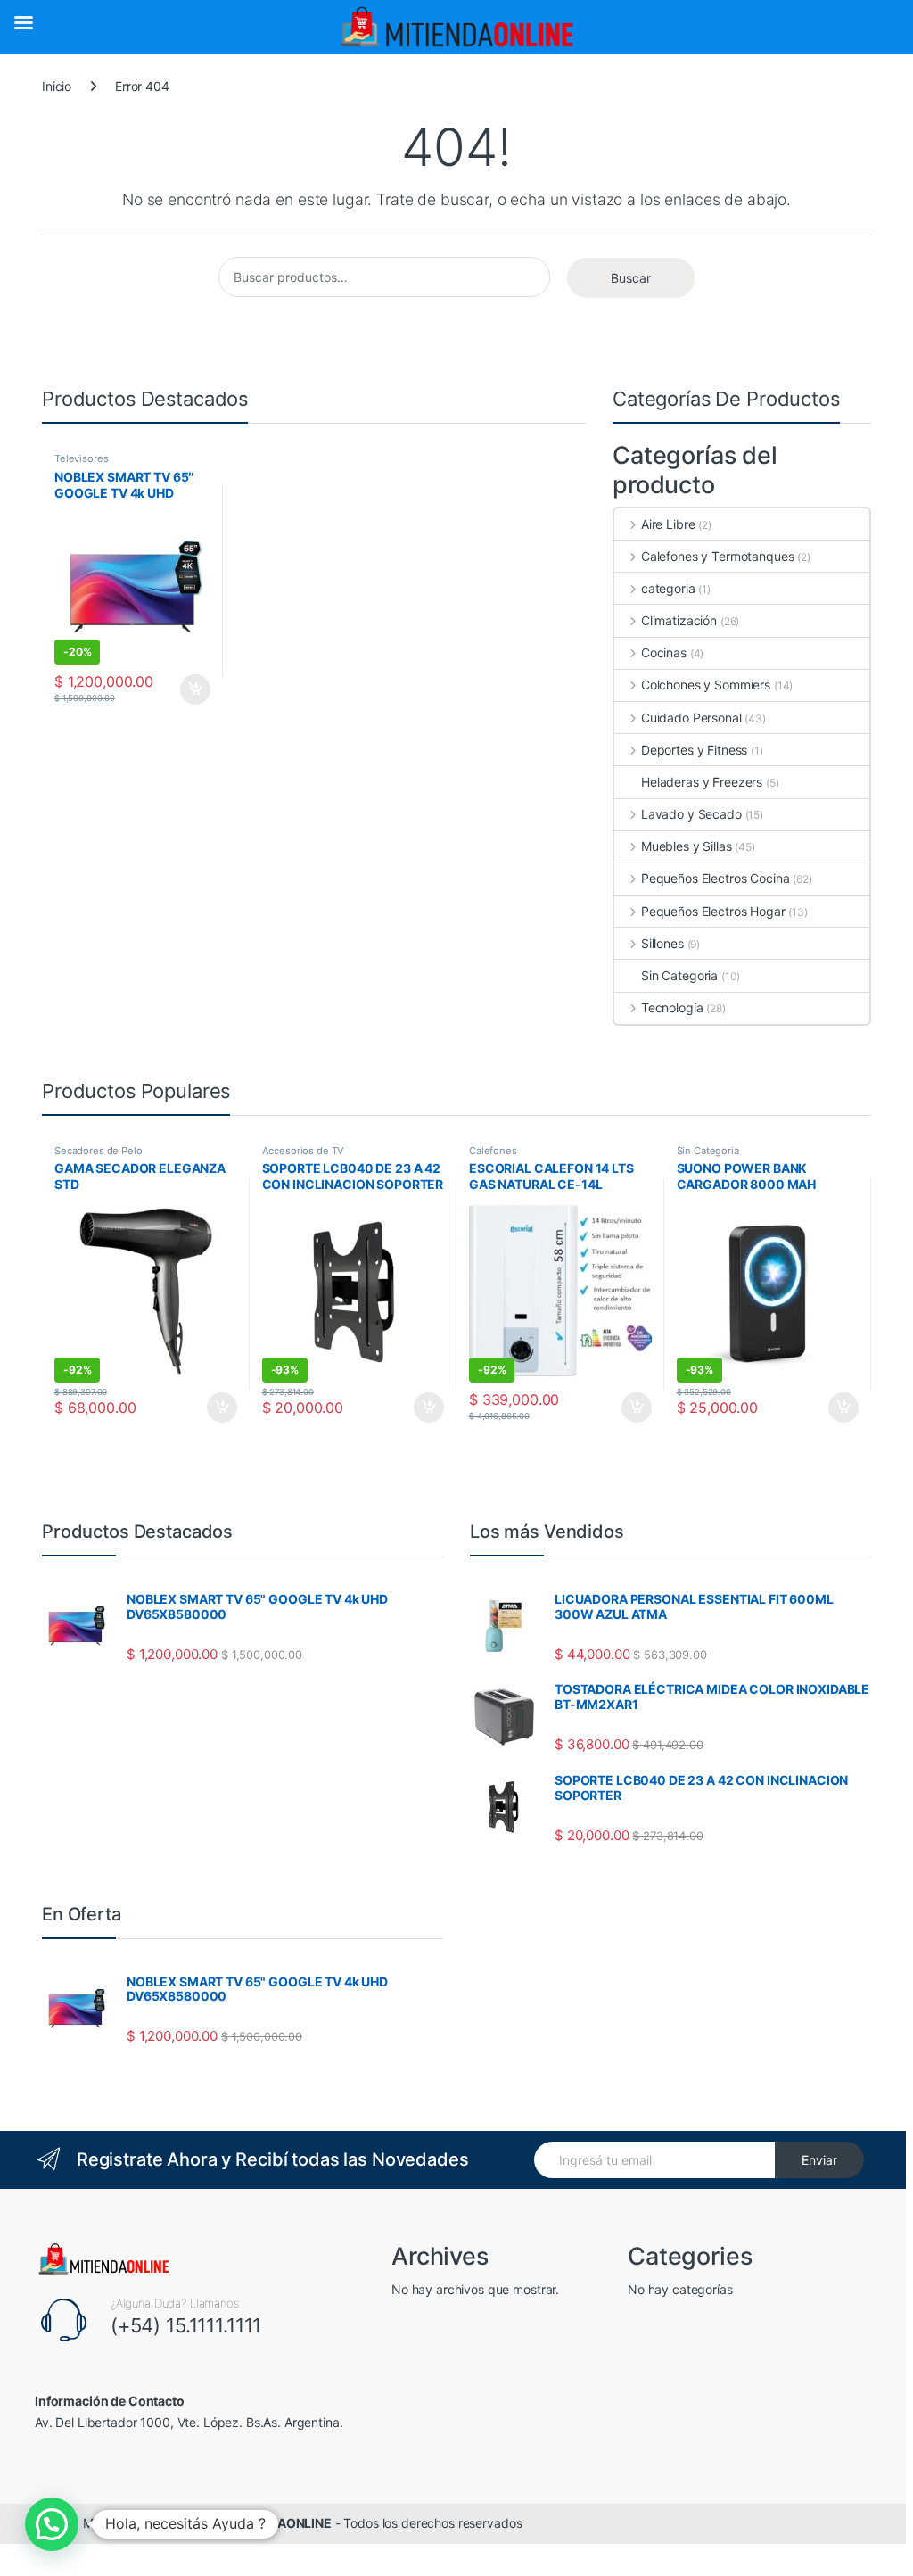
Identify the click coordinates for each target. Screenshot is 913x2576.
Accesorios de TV (304, 1151)
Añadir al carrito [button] (192, 689)
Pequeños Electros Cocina (715, 878)
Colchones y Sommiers (706, 685)
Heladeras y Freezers (702, 782)
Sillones (662, 943)
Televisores (81, 458)
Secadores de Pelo (99, 1151)
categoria (668, 588)
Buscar (631, 278)
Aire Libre (668, 524)
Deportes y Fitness (694, 750)
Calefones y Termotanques (717, 556)
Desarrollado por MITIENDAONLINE (227, 2523)
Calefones (493, 1151)
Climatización (679, 620)
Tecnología (672, 1007)
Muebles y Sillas (687, 846)
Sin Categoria (679, 975)
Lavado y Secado (691, 814)
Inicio (57, 86)
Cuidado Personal (691, 718)
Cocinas (664, 652)
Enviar (819, 2160)
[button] (52, 2524)
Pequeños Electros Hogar (713, 911)
